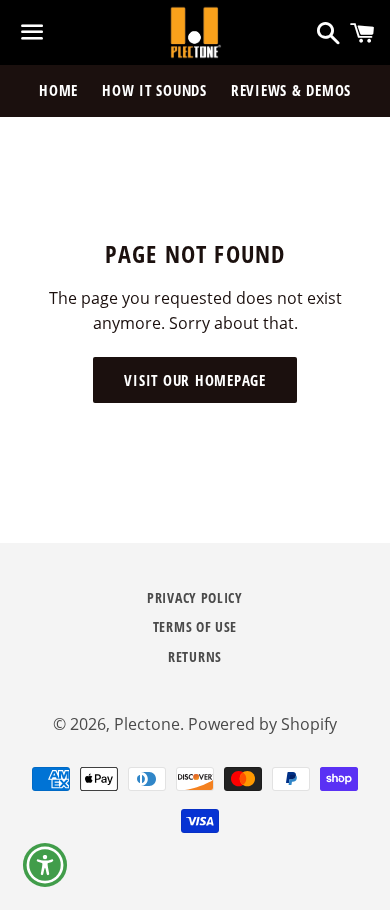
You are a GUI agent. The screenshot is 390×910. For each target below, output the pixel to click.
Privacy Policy (195, 597)
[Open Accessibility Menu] (45, 865)
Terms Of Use (195, 626)
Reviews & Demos (291, 90)
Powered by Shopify (262, 724)
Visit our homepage (195, 380)
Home (58, 90)
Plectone (147, 724)
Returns (195, 656)
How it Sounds (154, 90)
